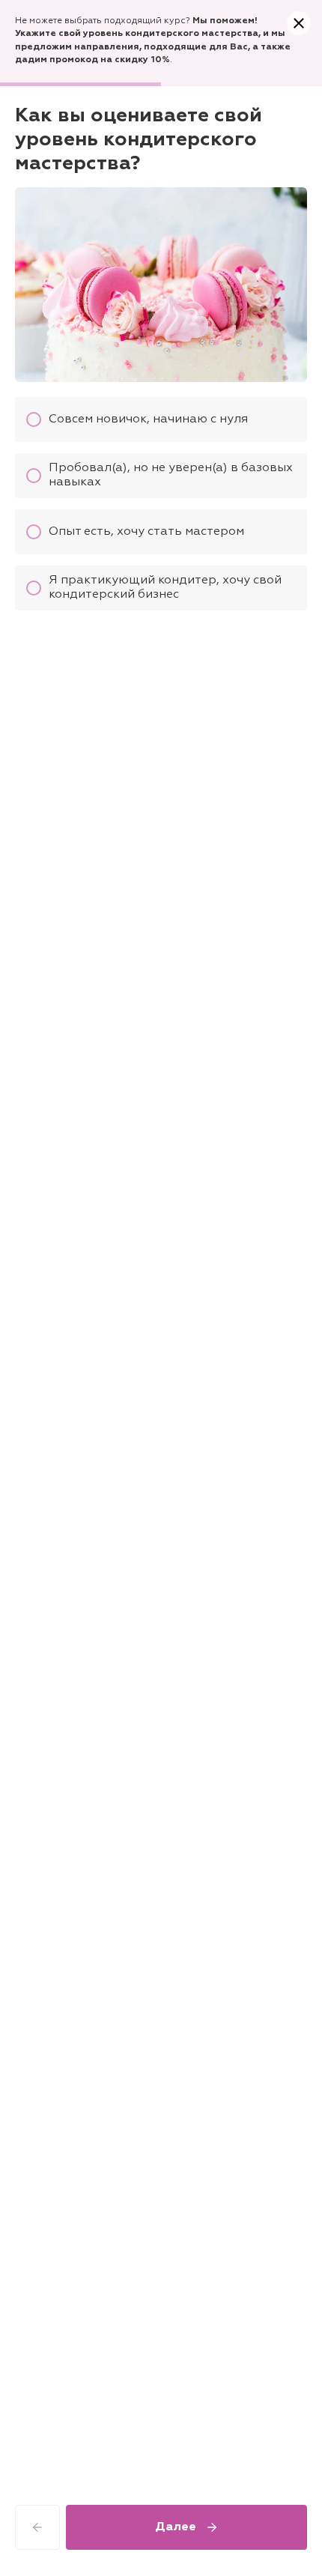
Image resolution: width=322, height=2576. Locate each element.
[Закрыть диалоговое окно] (299, 23)
